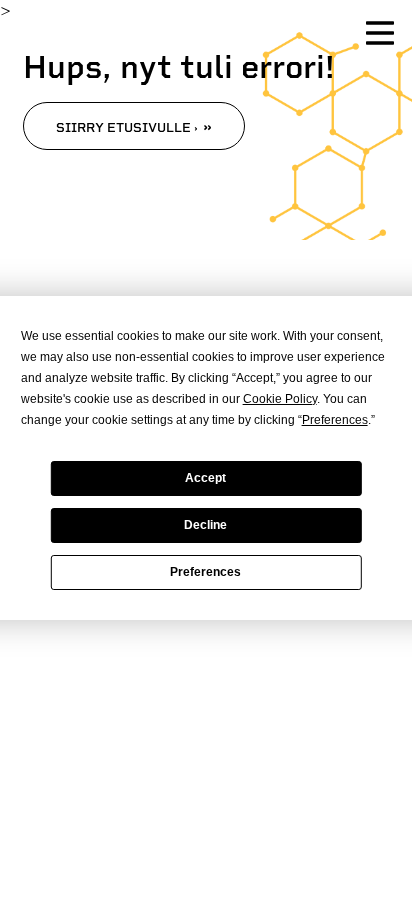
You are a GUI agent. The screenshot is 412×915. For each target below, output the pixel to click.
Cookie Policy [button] (280, 399)
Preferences (205, 572)
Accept (205, 478)
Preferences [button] (335, 420)
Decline (205, 525)
